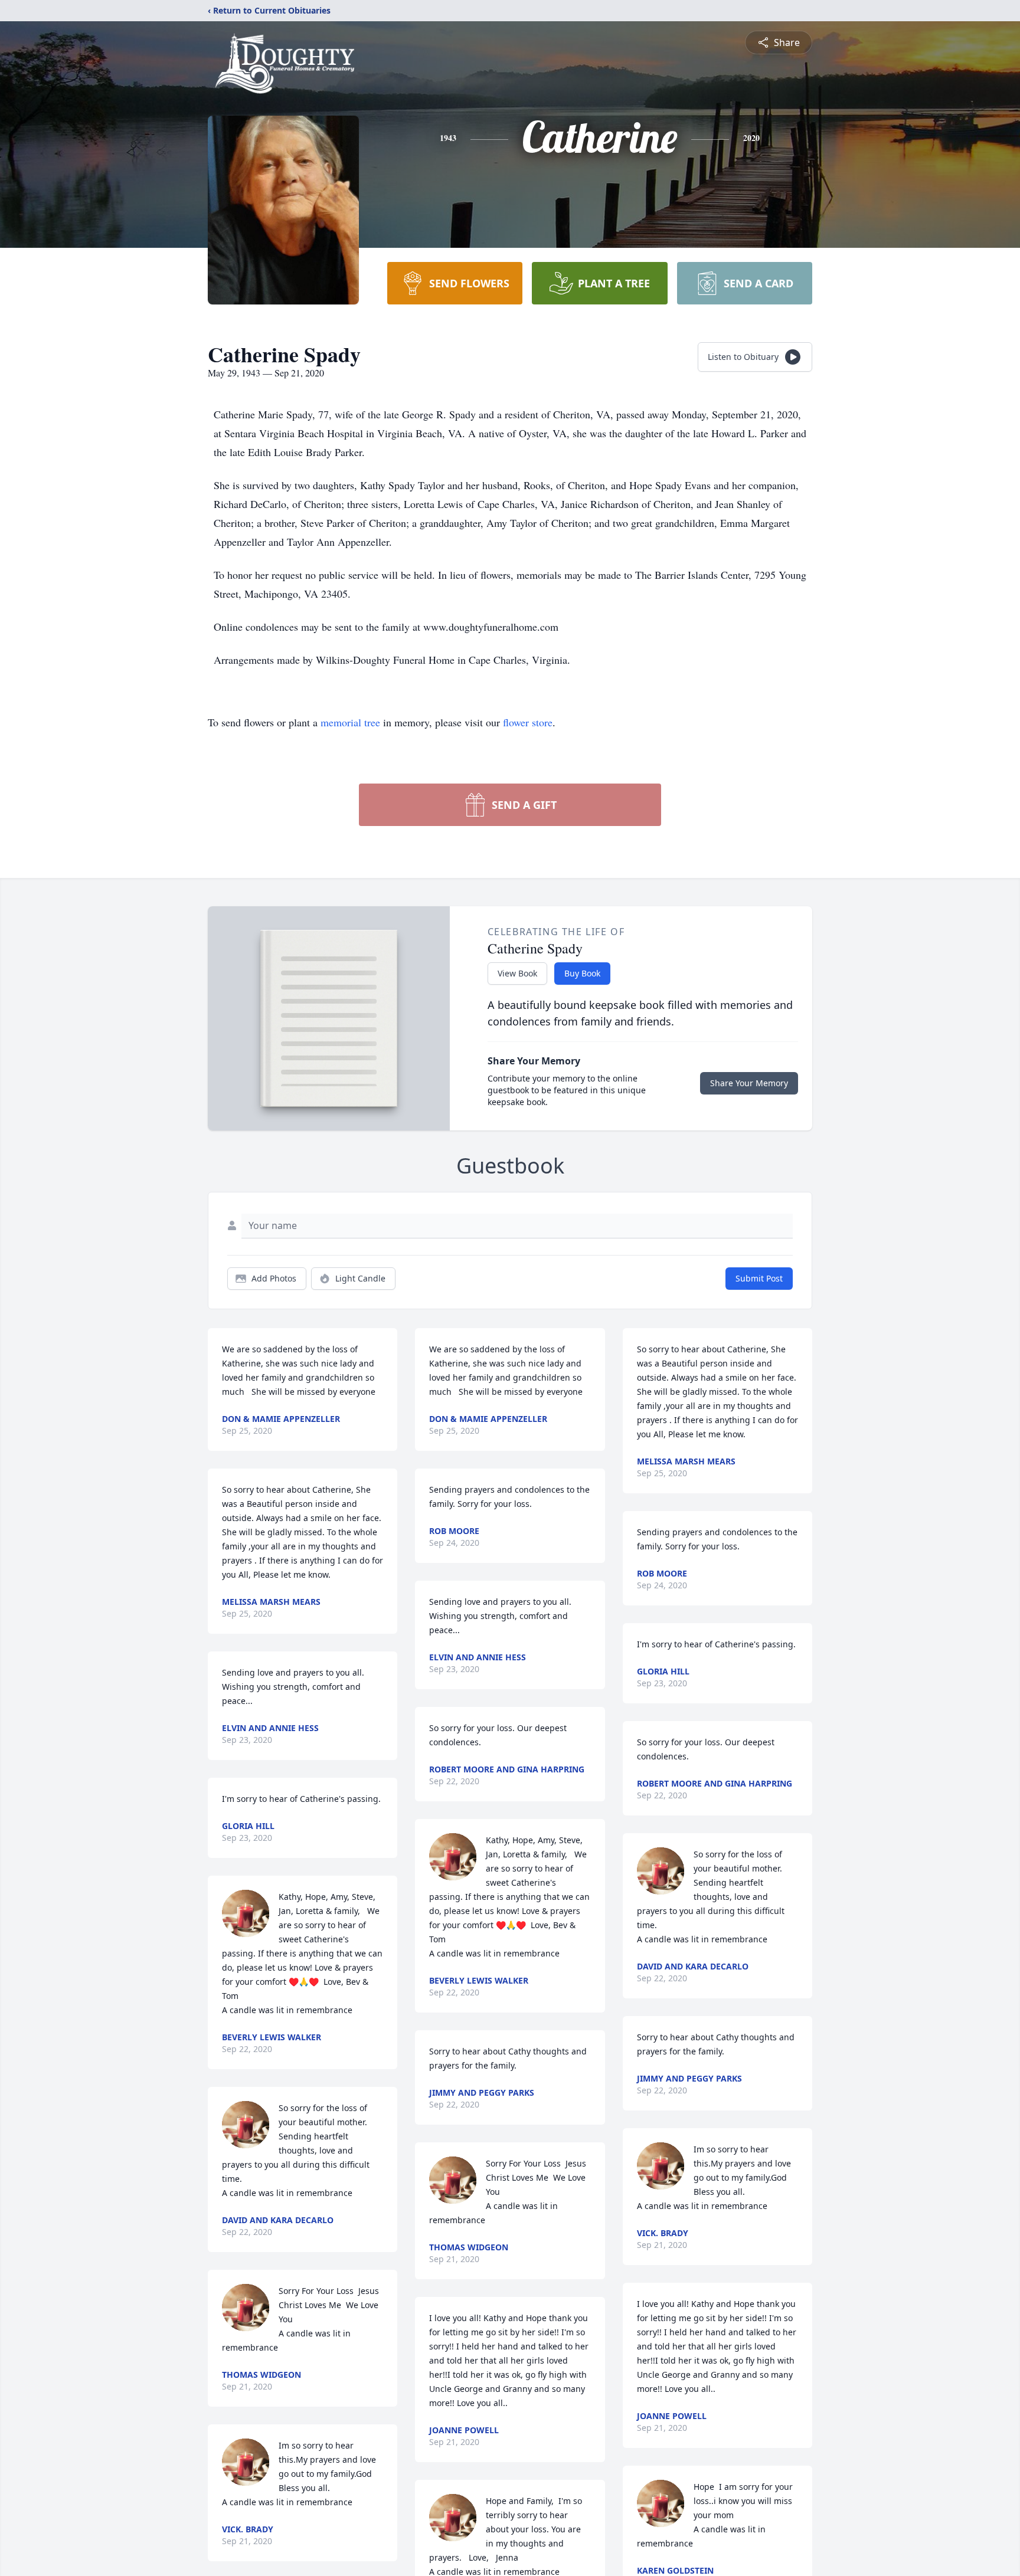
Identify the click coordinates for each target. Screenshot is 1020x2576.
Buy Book (582, 973)
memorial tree (350, 722)
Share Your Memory (749, 1083)
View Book (517, 973)
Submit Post (759, 1278)
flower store (528, 722)
